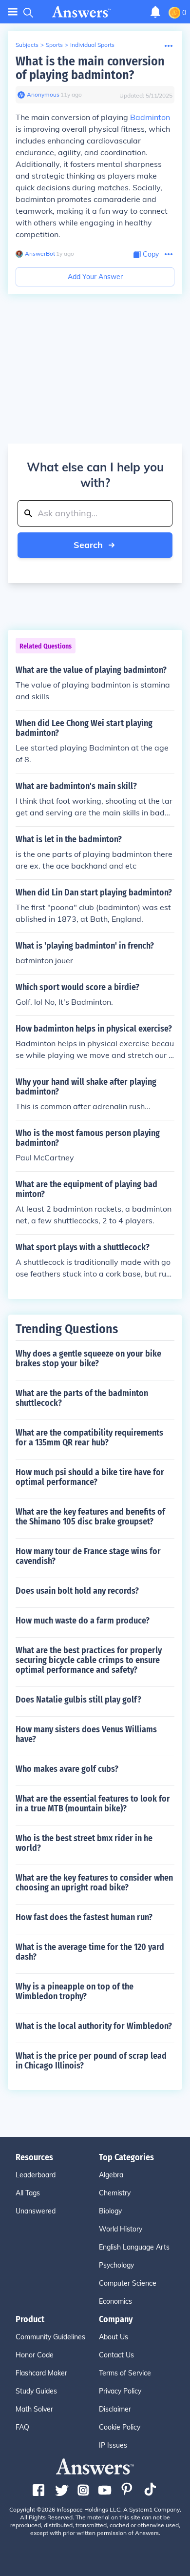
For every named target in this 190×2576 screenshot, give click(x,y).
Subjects (27, 45)
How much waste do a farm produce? (83, 1621)
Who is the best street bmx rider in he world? (84, 1843)
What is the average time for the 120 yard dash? (90, 1952)
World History (121, 2229)
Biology (110, 2211)
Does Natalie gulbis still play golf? (78, 1700)
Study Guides (36, 2391)
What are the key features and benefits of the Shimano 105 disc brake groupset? (90, 1517)
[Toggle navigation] (13, 12)
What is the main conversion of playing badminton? (90, 68)
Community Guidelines (50, 2337)
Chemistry (115, 2193)
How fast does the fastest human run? (84, 1917)
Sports (54, 45)
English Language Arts (134, 2247)
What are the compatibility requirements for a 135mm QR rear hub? (89, 1438)
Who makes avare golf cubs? (67, 1769)
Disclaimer (115, 2409)
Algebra (111, 2175)
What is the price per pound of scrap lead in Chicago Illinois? (91, 2061)
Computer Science (128, 2283)
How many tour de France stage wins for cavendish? (88, 1556)
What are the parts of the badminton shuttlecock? (82, 1398)
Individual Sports (92, 45)
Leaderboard (36, 2175)
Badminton (150, 117)
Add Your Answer (95, 277)
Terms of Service (125, 2373)
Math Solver (34, 2409)
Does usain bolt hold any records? (77, 1591)
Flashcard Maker (41, 2373)
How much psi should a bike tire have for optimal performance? (90, 1477)
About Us (114, 2337)
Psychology (116, 2265)
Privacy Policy (120, 2391)
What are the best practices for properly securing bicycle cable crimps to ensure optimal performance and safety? (89, 1660)
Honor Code (35, 2355)
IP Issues (113, 2445)
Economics (115, 2301)
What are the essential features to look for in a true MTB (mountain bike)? (93, 1804)
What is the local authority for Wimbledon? (94, 2026)
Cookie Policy (120, 2427)
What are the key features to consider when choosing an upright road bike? (94, 1883)
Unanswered (36, 2211)
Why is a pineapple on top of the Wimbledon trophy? (75, 1991)
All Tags (28, 2193)
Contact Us (116, 2355)
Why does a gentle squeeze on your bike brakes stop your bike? (88, 1359)
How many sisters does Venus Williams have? (86, 1734)
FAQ (22, 2427)
